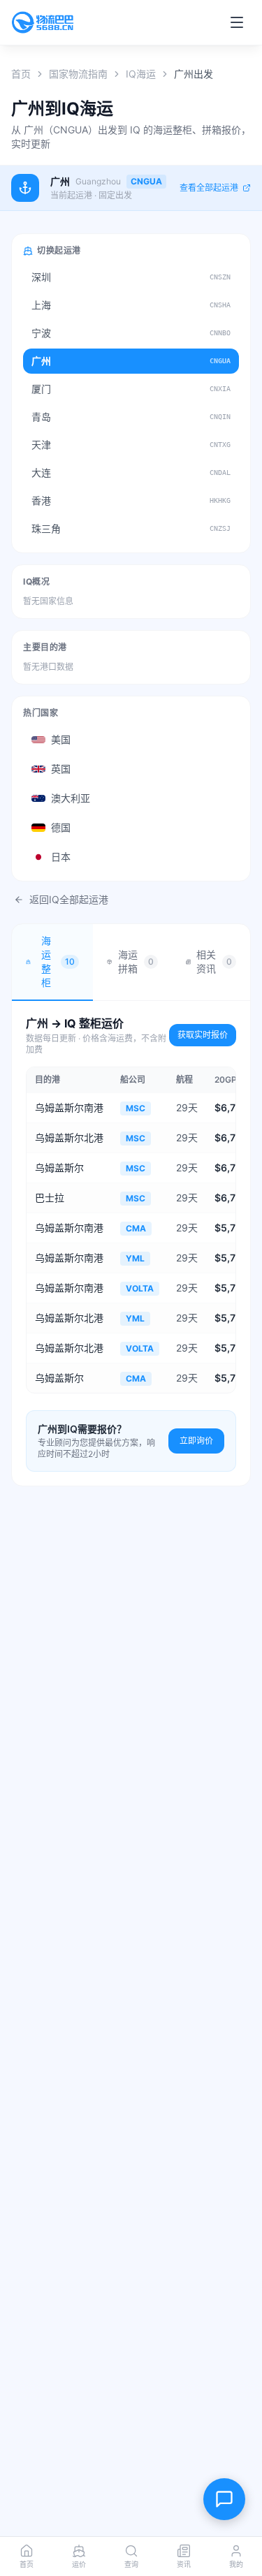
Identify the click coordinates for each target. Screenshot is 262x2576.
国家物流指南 (78, 74)
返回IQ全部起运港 (69, 899)
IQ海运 (141, 74)
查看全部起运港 (209, 188)
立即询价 (196, 1441)
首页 (21, 74)
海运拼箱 (136, 961)
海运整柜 (58, 961)
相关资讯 (214, 961)
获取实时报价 (203, 1035)
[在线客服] (224, 2499)
